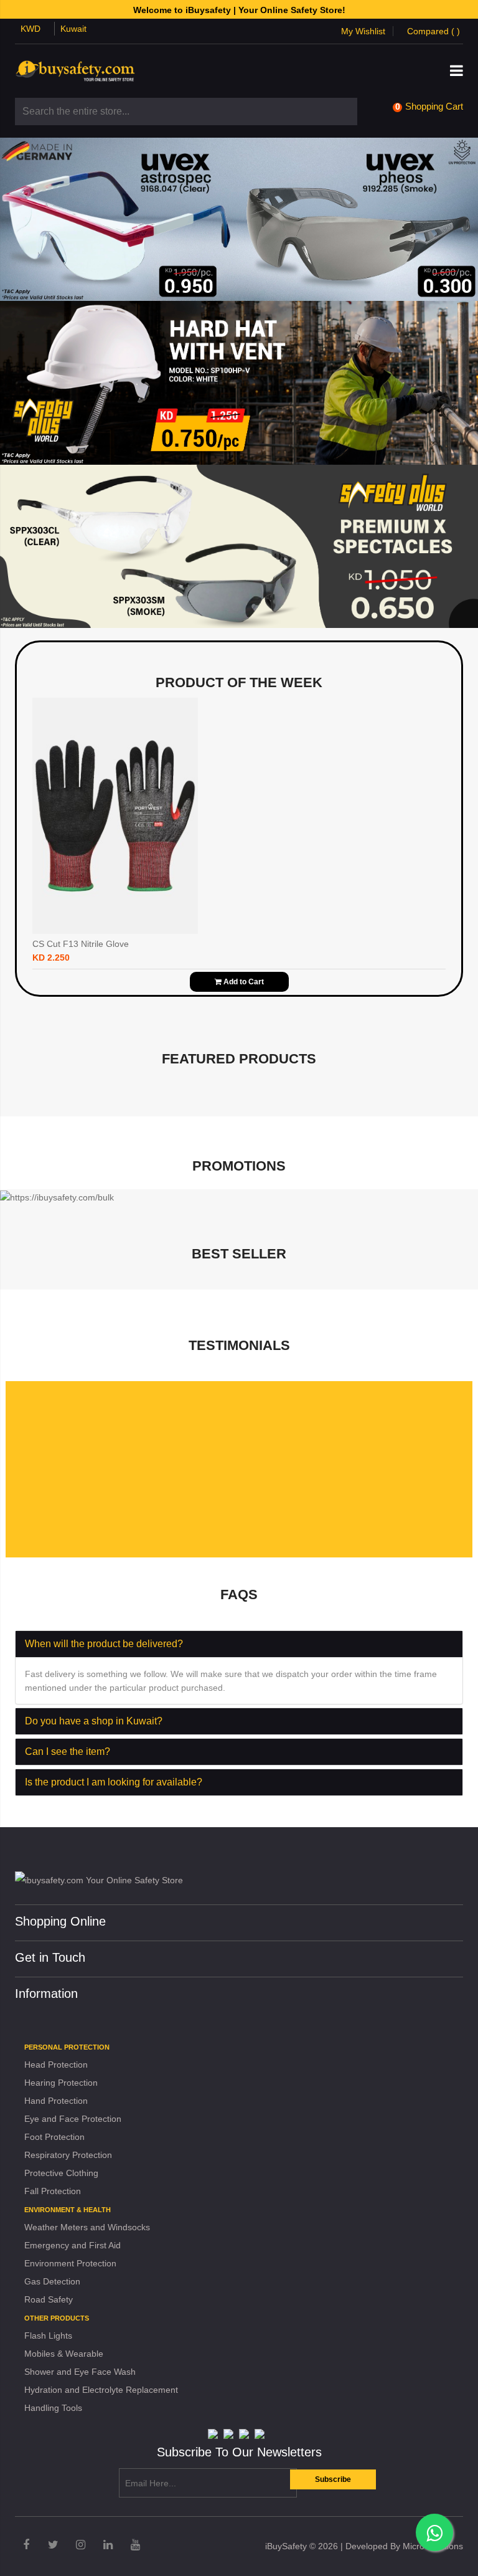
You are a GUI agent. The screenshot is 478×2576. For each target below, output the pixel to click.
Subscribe (333, 2479)
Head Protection (56, 2065)
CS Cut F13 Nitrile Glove (81, 944)
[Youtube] (135, 2545)
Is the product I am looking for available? (114, 1782)
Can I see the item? (68, 1751)
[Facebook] (26, 2545)
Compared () (433, 31)
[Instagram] (81, 2545)
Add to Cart (243, 982)
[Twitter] (53, 2545)
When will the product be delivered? (104, 1644)
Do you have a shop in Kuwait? (94, 1721)
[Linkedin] (108, 2545)
